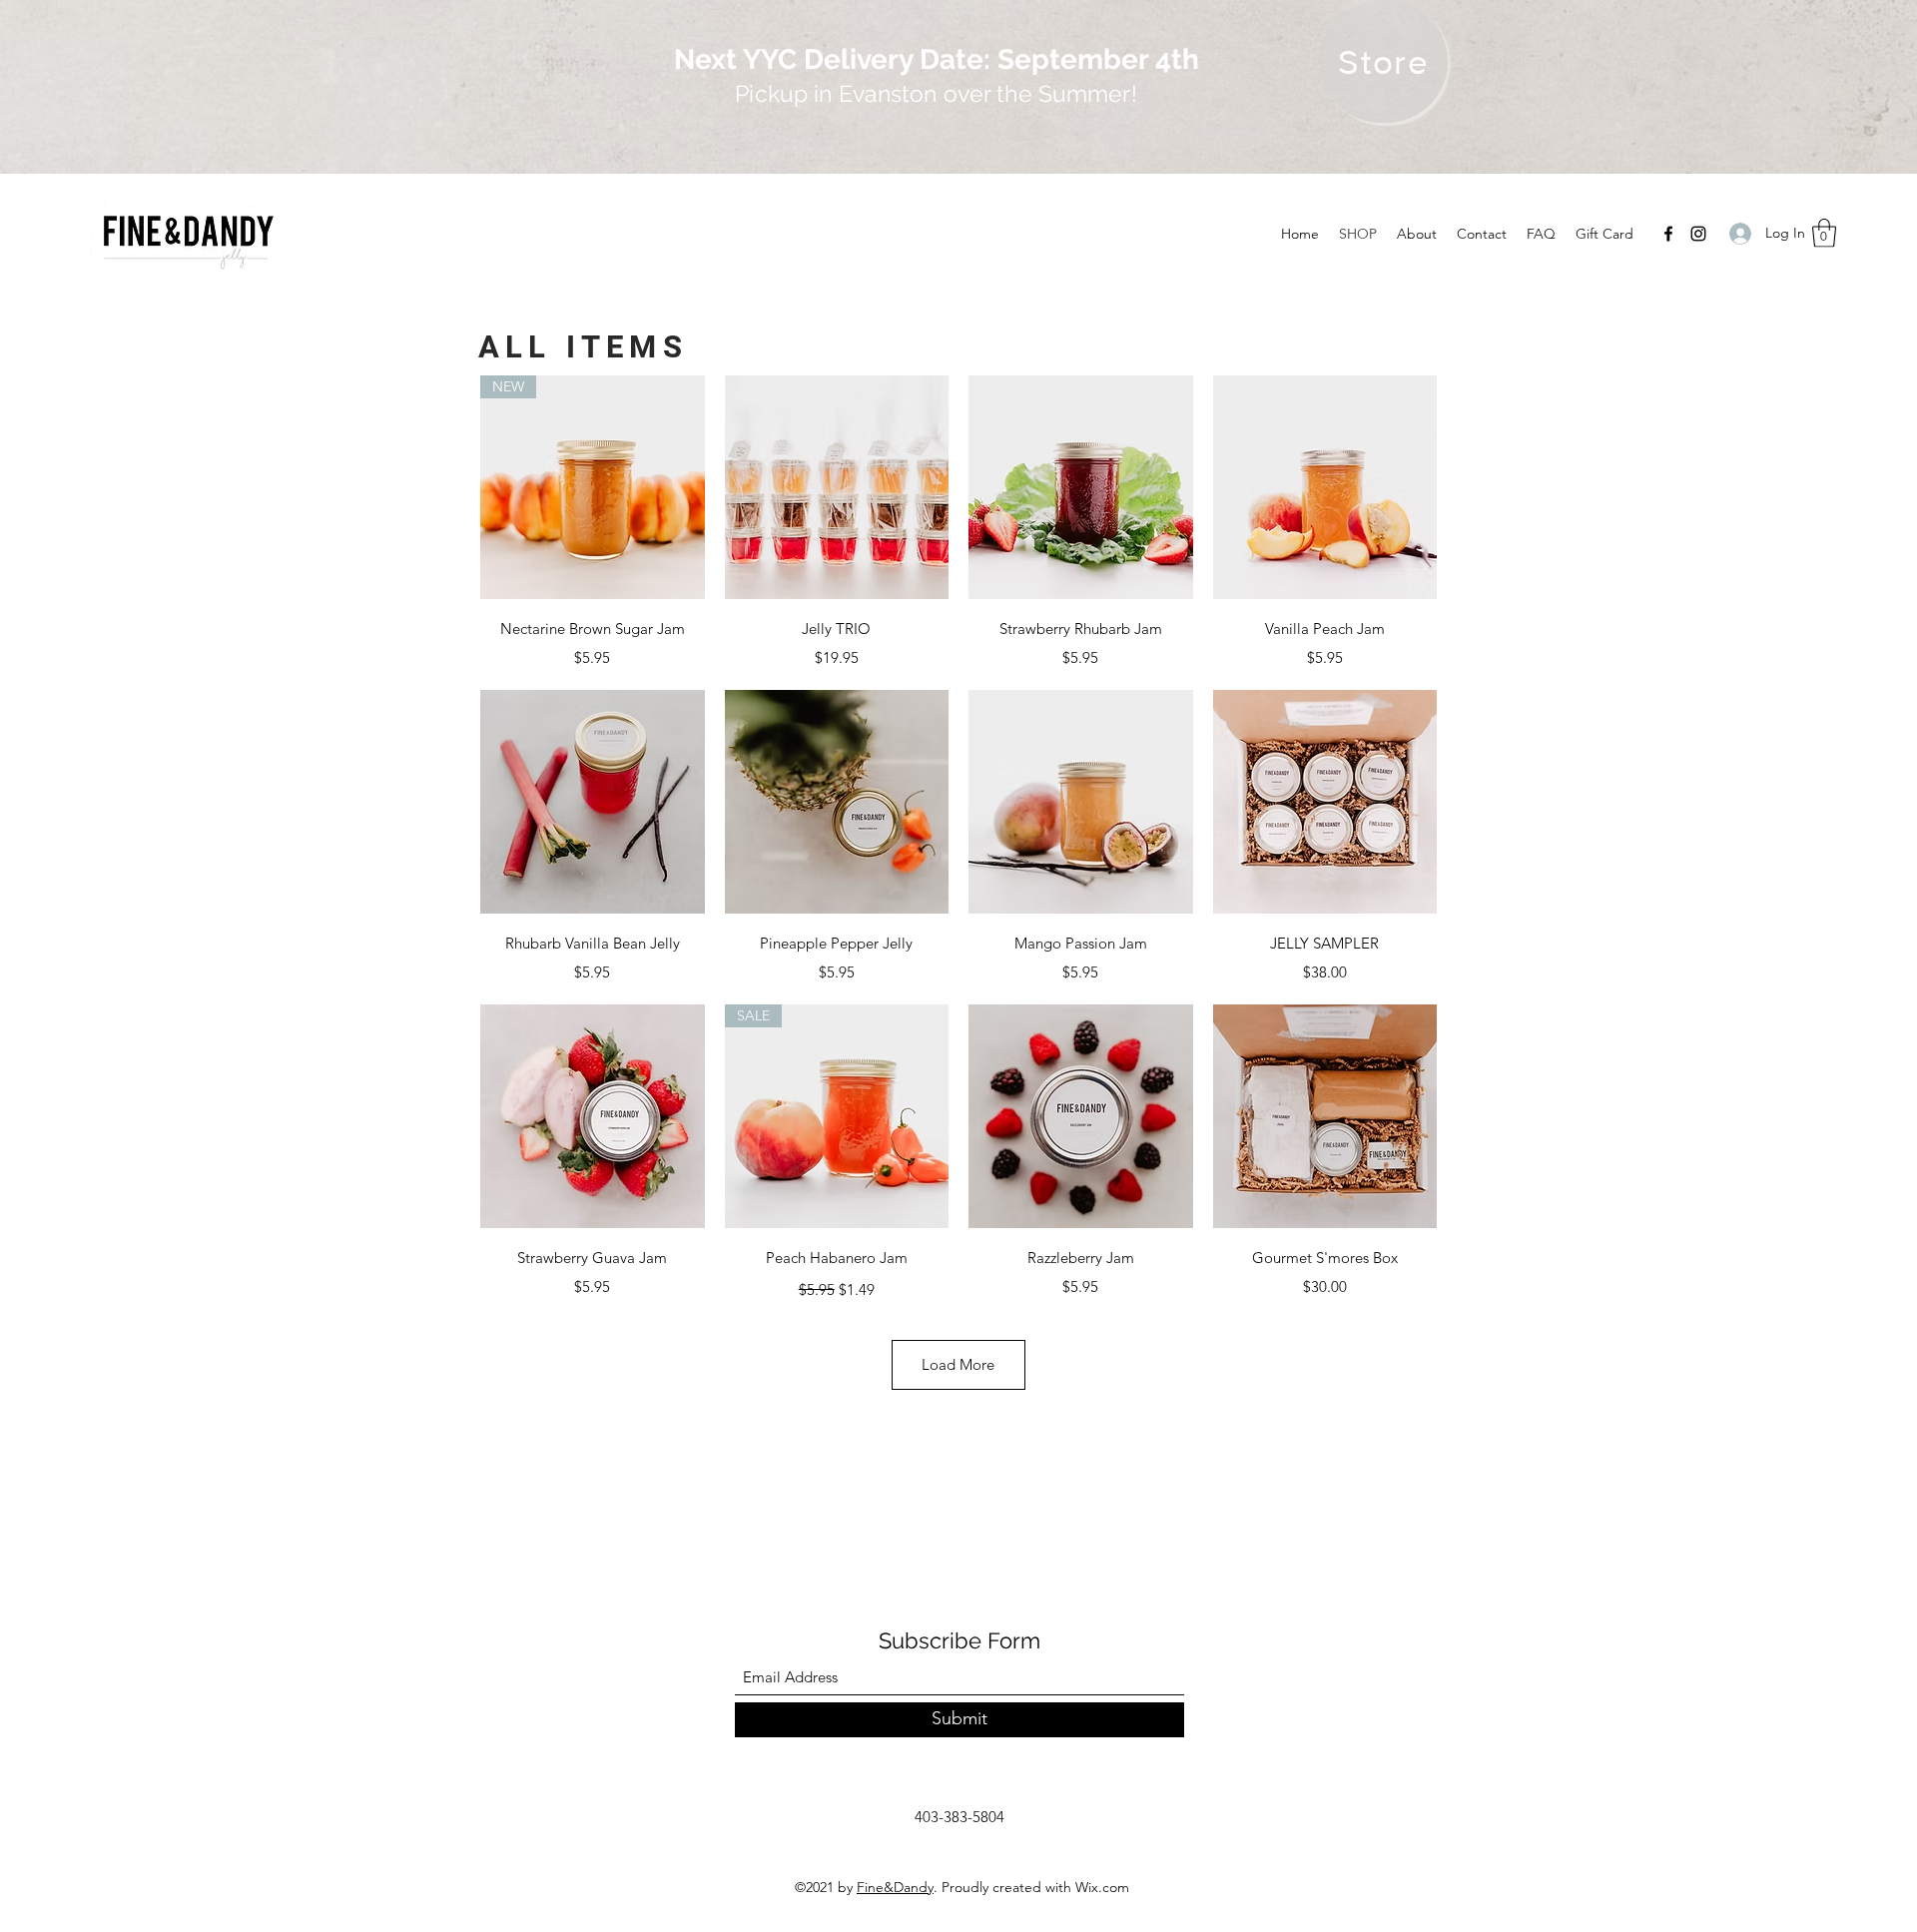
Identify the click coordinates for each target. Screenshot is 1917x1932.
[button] (1824, 233)
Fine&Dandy (895, 1887)
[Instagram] (1698, 234)
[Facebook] (1668, 234)
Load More (958, 1364)
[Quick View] (837, 488)
